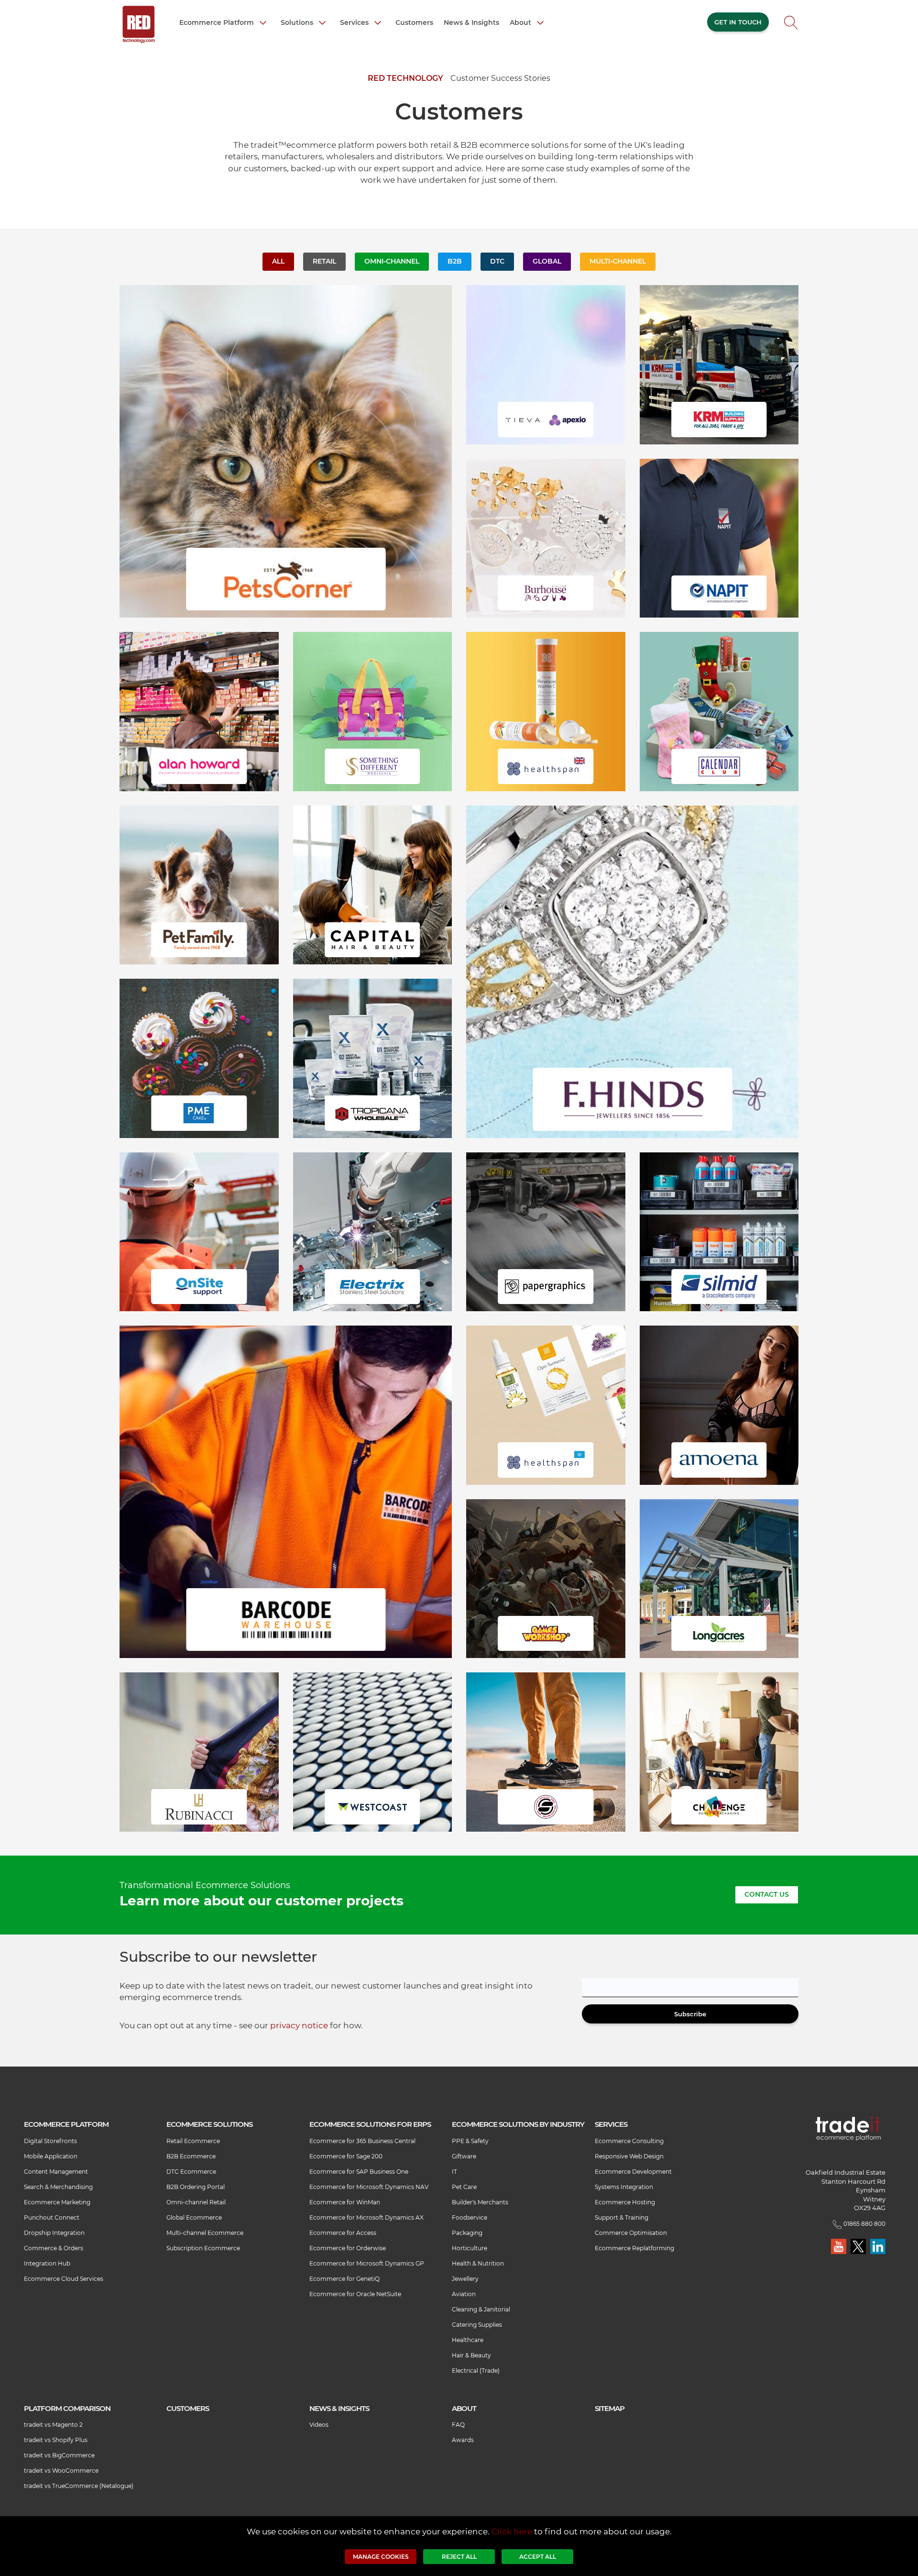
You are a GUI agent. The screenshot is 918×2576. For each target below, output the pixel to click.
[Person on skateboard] (546, 1751)
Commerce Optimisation (631, 2233)
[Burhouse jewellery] (546, 537)
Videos (319, 2425)
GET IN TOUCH (738, 22)
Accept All (538, 2557)
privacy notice (299, 2025)
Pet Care (464, 2187)
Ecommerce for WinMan (345, 2202)
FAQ (458, 2425)
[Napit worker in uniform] (719, 537)
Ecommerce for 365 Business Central (362, 2141)
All (278, 261)
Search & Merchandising (58, 2187)
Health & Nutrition (478, 2263)
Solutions (298, 22)
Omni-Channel (392, 261)
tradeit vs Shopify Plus (56, 2440)
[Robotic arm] (373, 1231)
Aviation (464, 2294)
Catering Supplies (477, 2325)
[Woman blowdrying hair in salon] (373, 884)
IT (454, 2172)
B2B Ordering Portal (196, 2187)
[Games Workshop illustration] (546, 1578)
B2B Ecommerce (191, 2156)
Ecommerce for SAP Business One (359, 2172)
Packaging (467, 2233)
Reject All (459, 2557)
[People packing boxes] (719, 1751)
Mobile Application (51, 2156)
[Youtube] (839, 2246)
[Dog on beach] (199, 884)
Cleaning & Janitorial (481, 2309)
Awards (463, 2440)
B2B (455, 261)
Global (547, 261)
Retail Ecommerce (193, 2141)
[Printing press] (546, 1231)
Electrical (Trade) (476, 2371)
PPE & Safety (470, 2141)
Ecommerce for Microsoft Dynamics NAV (369, 2187)
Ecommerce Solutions (209, 2124)
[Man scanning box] (286, 1491)
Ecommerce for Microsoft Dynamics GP (367, 2263)
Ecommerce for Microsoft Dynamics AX (366, 2217)
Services (355, 22)
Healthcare (468, 2340)
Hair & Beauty (471, 2355)
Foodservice (470, 2217)
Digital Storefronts (50, 2141)
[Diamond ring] (632, 971)
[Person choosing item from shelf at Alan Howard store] (199, 711)
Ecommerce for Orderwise (348, 2248)
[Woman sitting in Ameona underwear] (719, 1404)
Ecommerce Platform (218, 22)
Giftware (464, 2156)
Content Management (56, 2172)
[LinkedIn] (878, 2246)
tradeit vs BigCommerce (59, 2455)
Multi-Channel (618, 261)
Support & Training (622, 2217)
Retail (324, 261)
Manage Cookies (381, 2557)
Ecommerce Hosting (625, 2202)
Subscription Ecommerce (203, 2248)
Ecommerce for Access (343, 2233)
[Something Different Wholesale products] (373, 711)
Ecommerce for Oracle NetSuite (355, 2294)
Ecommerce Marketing (57, 2202)
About (521, 22)
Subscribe (690, 2014)
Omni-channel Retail (196, 2202)
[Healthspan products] (546, 711)
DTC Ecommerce (191, 2172)
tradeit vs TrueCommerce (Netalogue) (79, 2486)
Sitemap (610, 2408)
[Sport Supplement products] (373, 1058)
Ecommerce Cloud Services (64, 2279)
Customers (414, 22)
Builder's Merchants (480, 2202)
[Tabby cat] (286, 451)
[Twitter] (859, 2246)
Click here (512, 2532)
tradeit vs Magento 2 (53, 2425)
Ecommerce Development (633, 2172)
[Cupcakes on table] (199, 1058)
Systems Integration (624, 2187)
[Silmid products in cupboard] (719, 1231)
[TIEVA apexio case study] (546, 364)
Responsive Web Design (629, 2156)
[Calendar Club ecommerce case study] (719, 711)
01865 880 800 (864, 2224)
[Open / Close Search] (791, 25)
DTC (497, 261)
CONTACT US (767, 1894)
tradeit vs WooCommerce (61, 2471)
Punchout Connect (52, 2217)
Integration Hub (47, 2263)
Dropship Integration (54, 2233)
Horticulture (470, 2248)
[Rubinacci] (199, 1751)
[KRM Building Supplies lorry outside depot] (719, 364)
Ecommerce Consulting (629, 2141)
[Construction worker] (199, 1231)
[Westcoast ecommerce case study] (373, 1751)
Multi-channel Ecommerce (205, 2233)
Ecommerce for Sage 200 (346, 2156)
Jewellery (465, 2279)
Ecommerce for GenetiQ (344, 2279)
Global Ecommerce (194, 2217)
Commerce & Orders (54, 2248)
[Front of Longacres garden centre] (719, 1578)
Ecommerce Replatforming (634, 2248)
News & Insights (471, 22)
